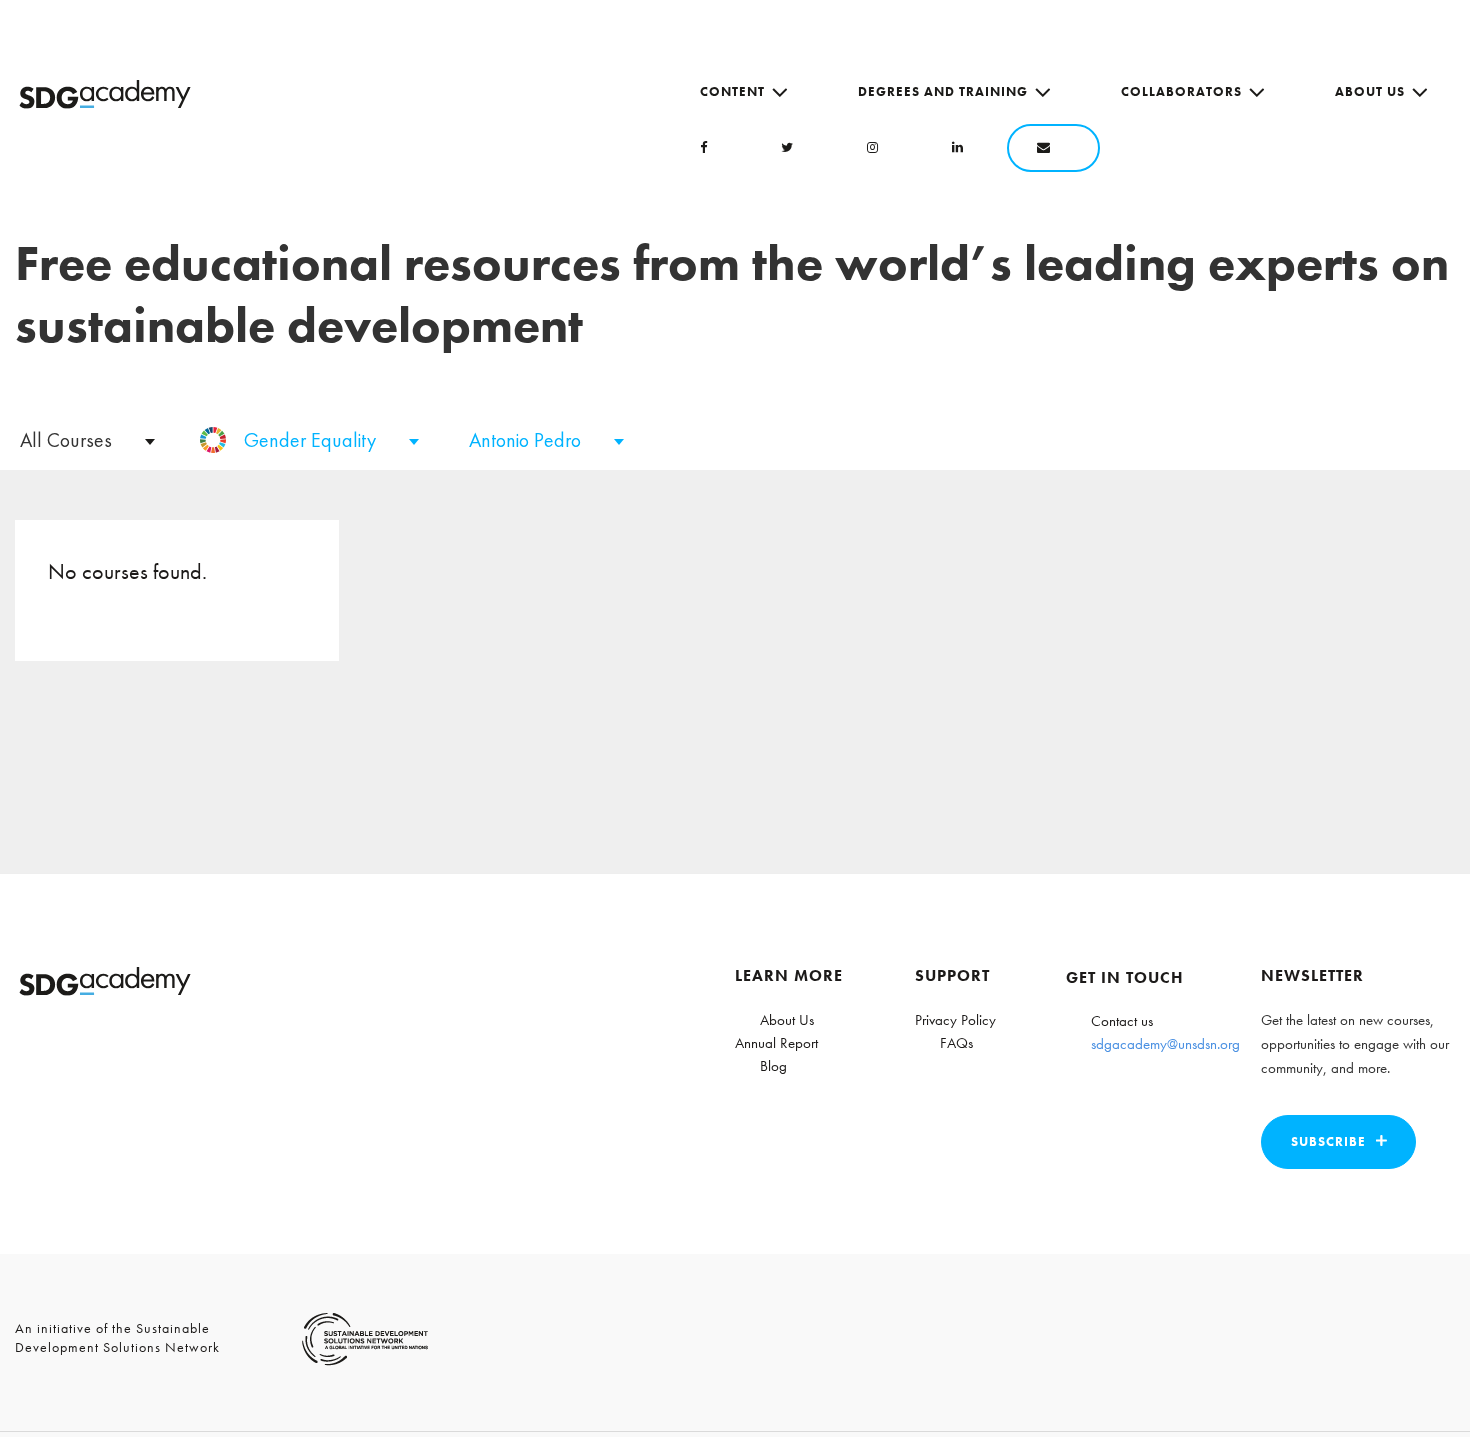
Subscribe (1328, 1141)
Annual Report (776, 1043)
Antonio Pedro (527, 440)
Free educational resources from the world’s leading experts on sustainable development (732, 294)
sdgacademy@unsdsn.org (1165, 1044)
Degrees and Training (943, 91)
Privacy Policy (955, 1020)
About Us (1370, 91)
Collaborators (1181, 91)
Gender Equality (312, 440)
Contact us (1122, 1021)
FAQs (956, 1043)
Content (732, 91)
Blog (773, 1066)
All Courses (68, 440)
